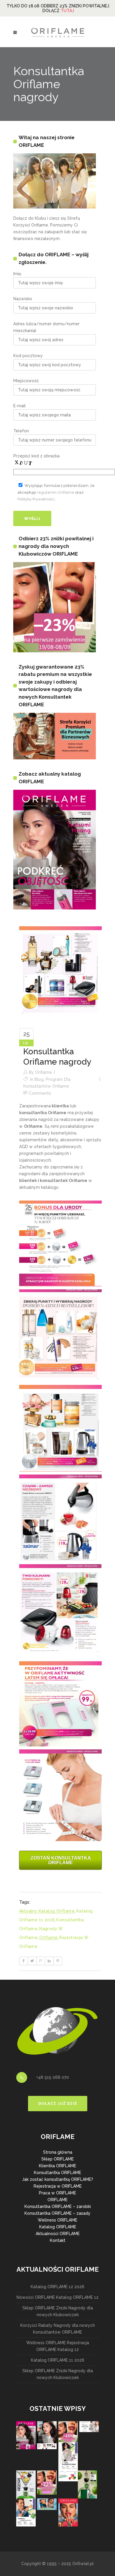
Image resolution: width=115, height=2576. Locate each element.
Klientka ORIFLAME (57, 2166)
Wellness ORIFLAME (57, 2220)
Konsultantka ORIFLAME (57, 2173)
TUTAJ (67, 11)
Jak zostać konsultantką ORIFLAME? (58, 2179)
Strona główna (58, 2152)
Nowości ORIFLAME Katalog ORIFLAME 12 (57, 2297)
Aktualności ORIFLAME (58, 2234)
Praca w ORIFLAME (57, 2193)
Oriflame (43, 1072)
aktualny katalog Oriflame (47, 1911)
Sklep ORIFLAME (57, 2159)
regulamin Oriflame (56, 492)
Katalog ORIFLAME (58, 2227)
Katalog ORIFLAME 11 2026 (58, 2360)
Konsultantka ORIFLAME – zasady (57, 2213)
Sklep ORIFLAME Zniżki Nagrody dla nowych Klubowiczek (58, 2311)
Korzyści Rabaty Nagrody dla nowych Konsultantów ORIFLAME (58, 2329)
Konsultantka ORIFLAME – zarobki (58, 2206)
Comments (40, 1093)
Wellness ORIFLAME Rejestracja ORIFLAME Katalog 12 (58, 2346)
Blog (39, 1079)
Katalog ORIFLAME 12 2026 (57, 2287)
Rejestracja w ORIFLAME (58, 2186)
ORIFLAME (57, 2200)
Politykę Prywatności (36, 499)
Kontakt (58, 2240)
